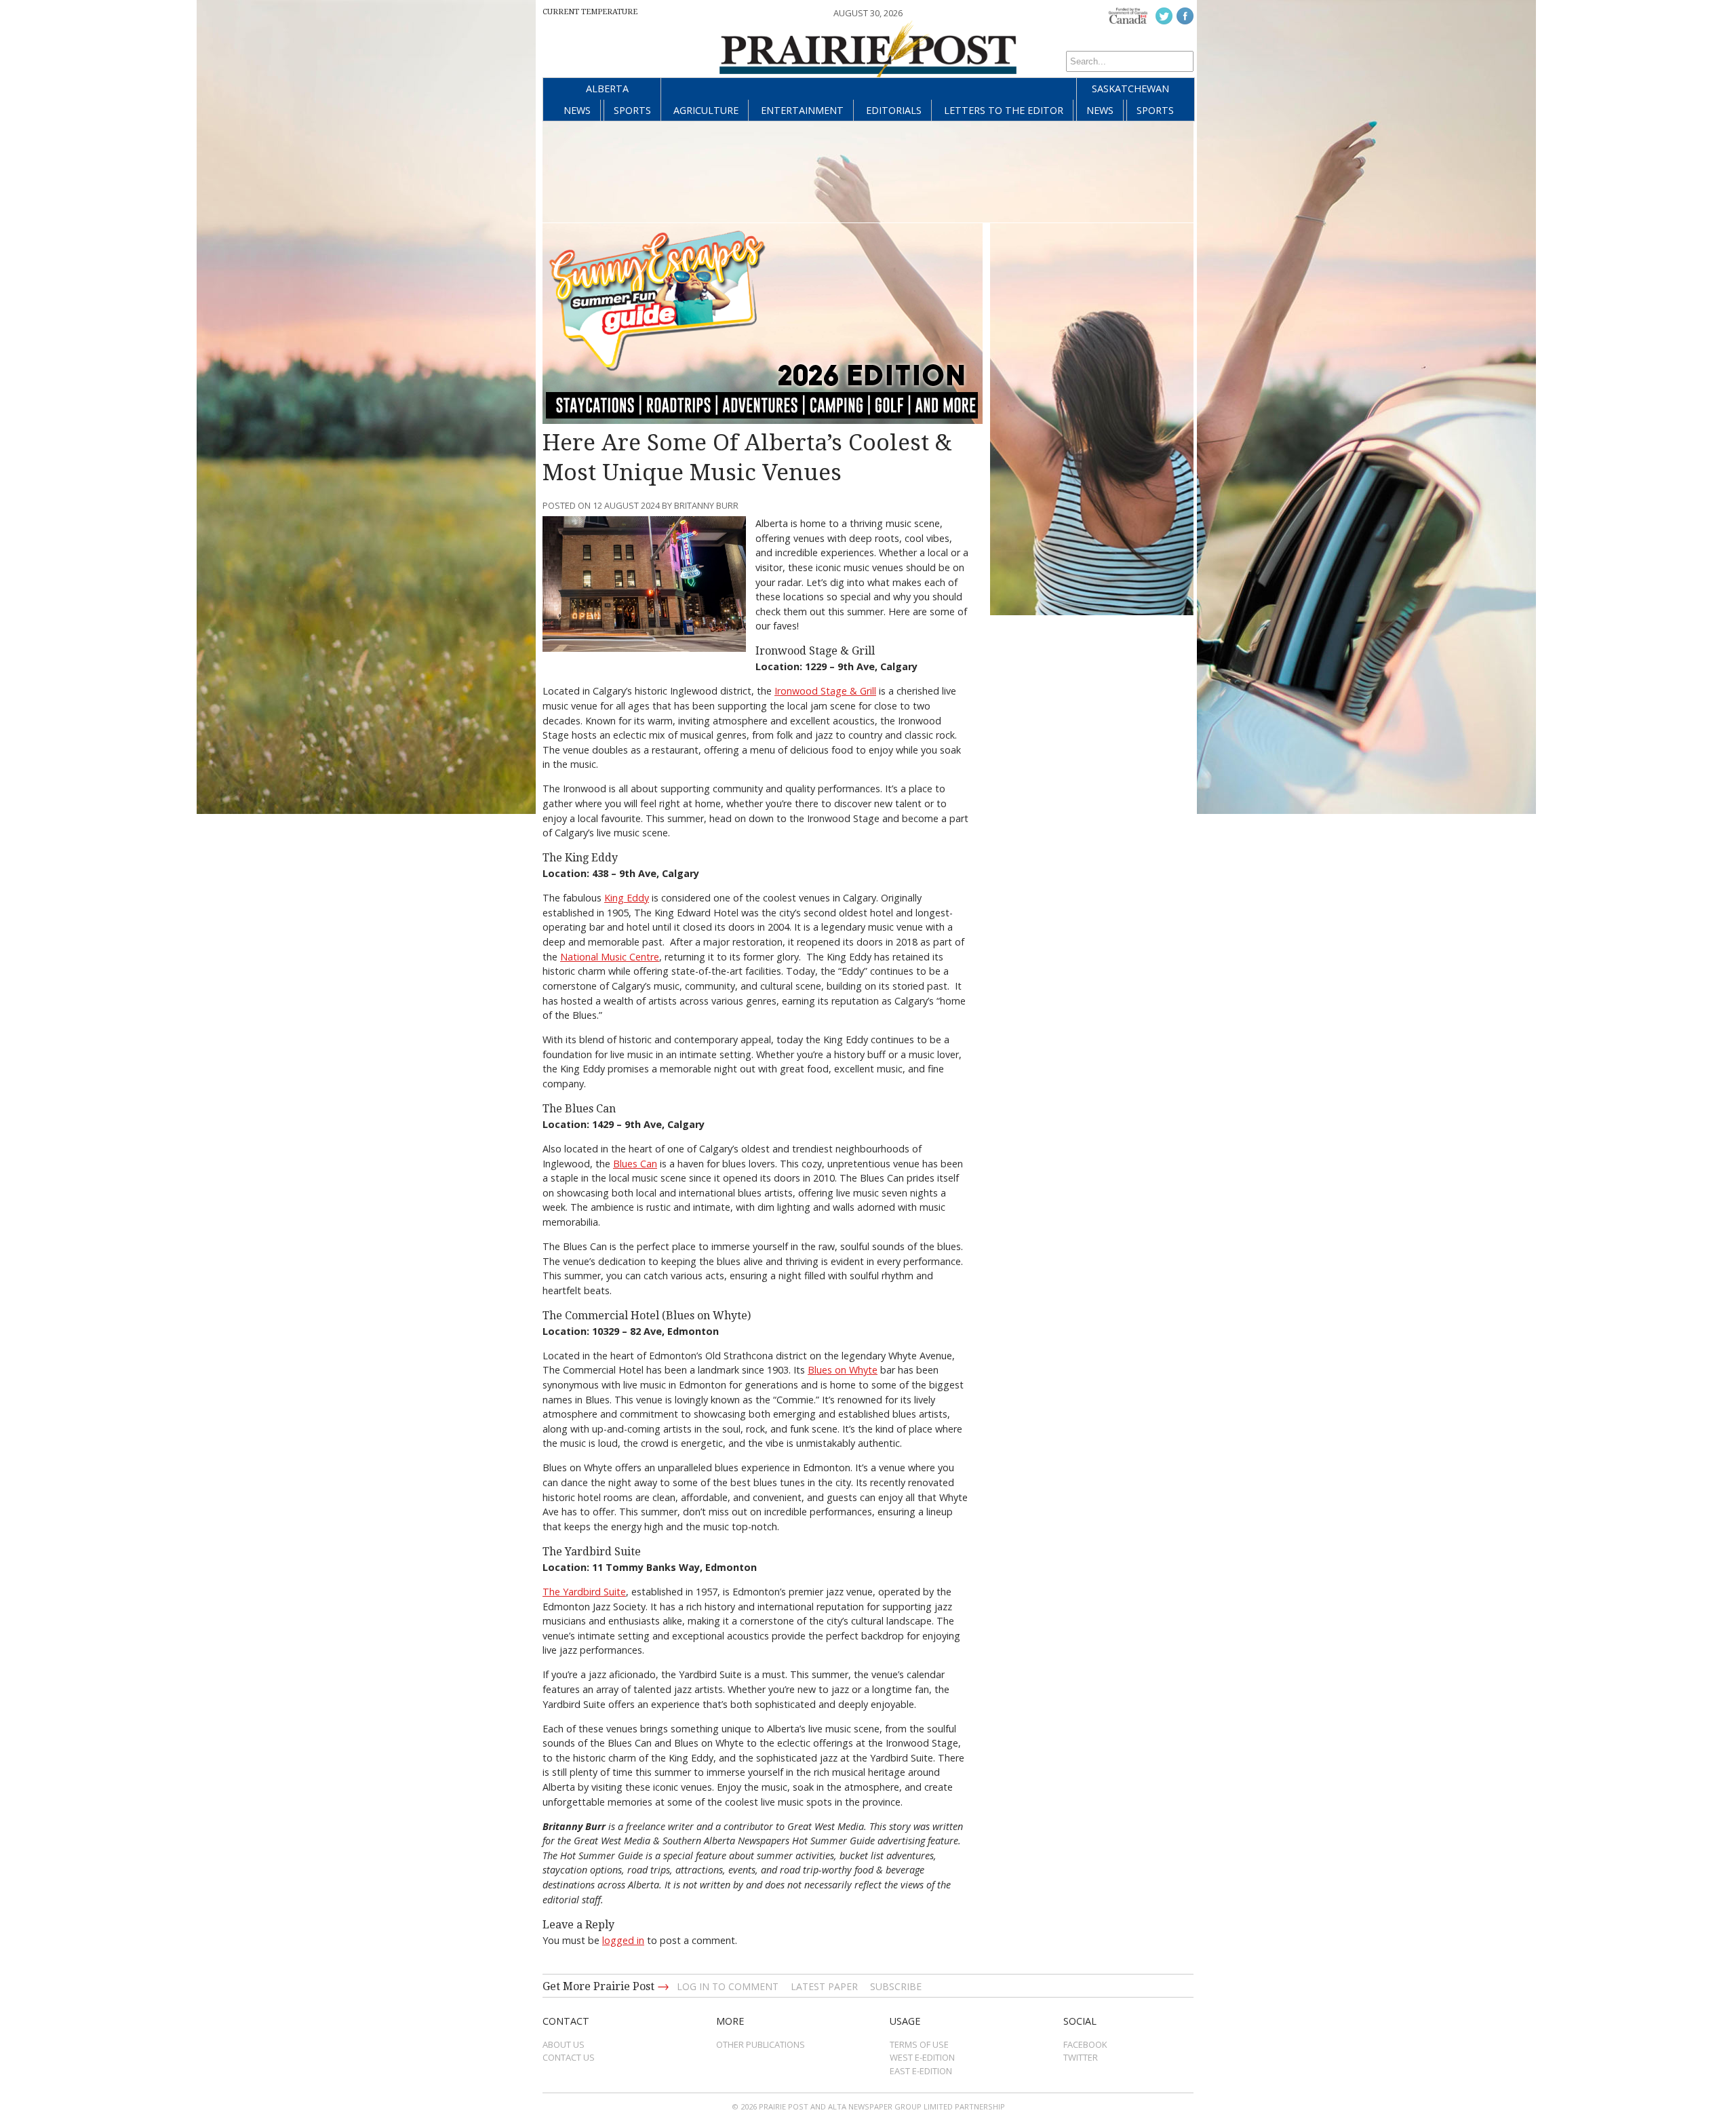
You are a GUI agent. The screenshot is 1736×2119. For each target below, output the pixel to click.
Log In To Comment (728, 1986)
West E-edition (922, 2057)
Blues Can (635, 1164)
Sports (632, 110)
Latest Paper (824, 1986)
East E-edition (921, 2071)
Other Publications (761, 2044)
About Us (564, 2044)
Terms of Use (919, 2044)
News (577, 110)
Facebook (1085, 2044)
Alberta (607, 89)
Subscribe (896, 1986)
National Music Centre (610, 957)
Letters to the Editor (1004, 110)
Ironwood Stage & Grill (825, 691)
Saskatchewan (1130, 89)
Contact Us (569, 2057)
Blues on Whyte (843, 1370)
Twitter (1081, 2057)
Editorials (894, 110)
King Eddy (627, 898)
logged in (623, 1940)
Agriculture (706, 110)
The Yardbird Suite (584, 1592)
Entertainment (802, 110)
